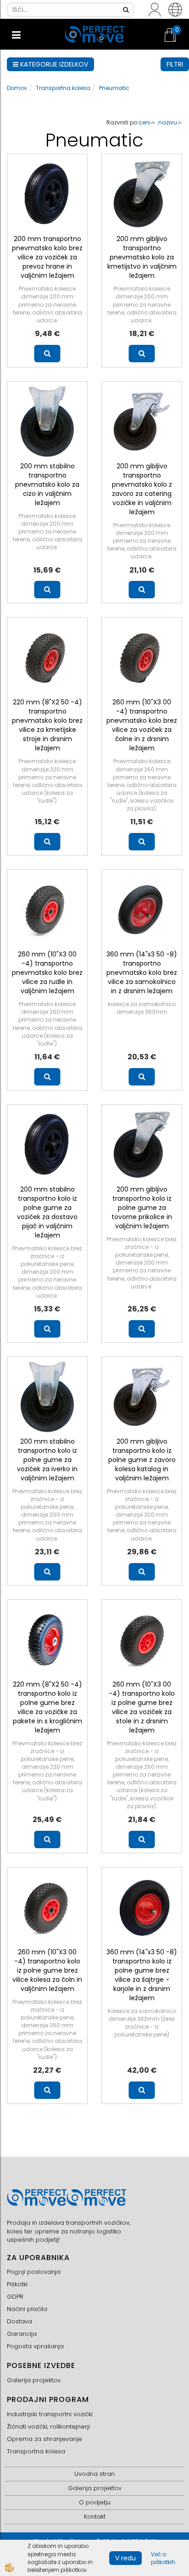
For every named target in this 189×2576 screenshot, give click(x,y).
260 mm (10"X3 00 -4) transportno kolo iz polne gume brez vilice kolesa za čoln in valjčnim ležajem (47, 1970)
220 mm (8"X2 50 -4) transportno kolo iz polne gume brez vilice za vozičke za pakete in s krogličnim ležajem (47, 1707)
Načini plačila (27, 2309)
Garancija (22, 2334)
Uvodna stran (94, 2474)
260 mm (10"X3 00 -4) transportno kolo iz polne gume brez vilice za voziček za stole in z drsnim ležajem (142, 1707)
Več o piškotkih (163, 2558)
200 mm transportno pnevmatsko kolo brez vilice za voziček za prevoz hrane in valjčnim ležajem (47, 257)
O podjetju (95, 2502)
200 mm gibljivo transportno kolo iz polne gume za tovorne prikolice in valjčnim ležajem (142, 1208)
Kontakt (95, 2517)
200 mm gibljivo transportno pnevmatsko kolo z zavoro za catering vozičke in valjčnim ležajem (142, 489)
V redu (125, 2558)
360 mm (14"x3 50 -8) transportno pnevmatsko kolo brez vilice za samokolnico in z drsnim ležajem (142, 973)
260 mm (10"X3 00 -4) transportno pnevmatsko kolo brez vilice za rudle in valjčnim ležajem (47, 973)
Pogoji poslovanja (34, 2272)
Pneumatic (114, 88)
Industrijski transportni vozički (50, 2414)
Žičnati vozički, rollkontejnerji (48, 2427)
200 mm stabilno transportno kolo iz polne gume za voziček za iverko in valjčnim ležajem (47, 1460)
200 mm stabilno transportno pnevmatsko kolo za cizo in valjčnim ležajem (47, 484)
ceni (145, 122)
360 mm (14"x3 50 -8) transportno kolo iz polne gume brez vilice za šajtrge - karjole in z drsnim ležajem (142, 1975)
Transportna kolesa (63, 88)
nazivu (168, 122)
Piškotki (17, 2284)
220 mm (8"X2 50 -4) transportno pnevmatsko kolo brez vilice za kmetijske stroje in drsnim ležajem (47, 725)
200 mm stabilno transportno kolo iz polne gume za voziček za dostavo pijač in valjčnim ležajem (47, 1212)
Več (47, 354)
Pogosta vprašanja (35, 2346)
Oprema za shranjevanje (44, 2439)
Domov (17, 88)
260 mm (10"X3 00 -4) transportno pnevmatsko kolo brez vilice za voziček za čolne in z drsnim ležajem (142, 725)
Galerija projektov (34, 2380)
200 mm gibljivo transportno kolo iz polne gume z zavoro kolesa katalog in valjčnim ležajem (142, 1460)
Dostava (19, 2321)
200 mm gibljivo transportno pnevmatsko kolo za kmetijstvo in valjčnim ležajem (142, 257)
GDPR (15, 2297)
